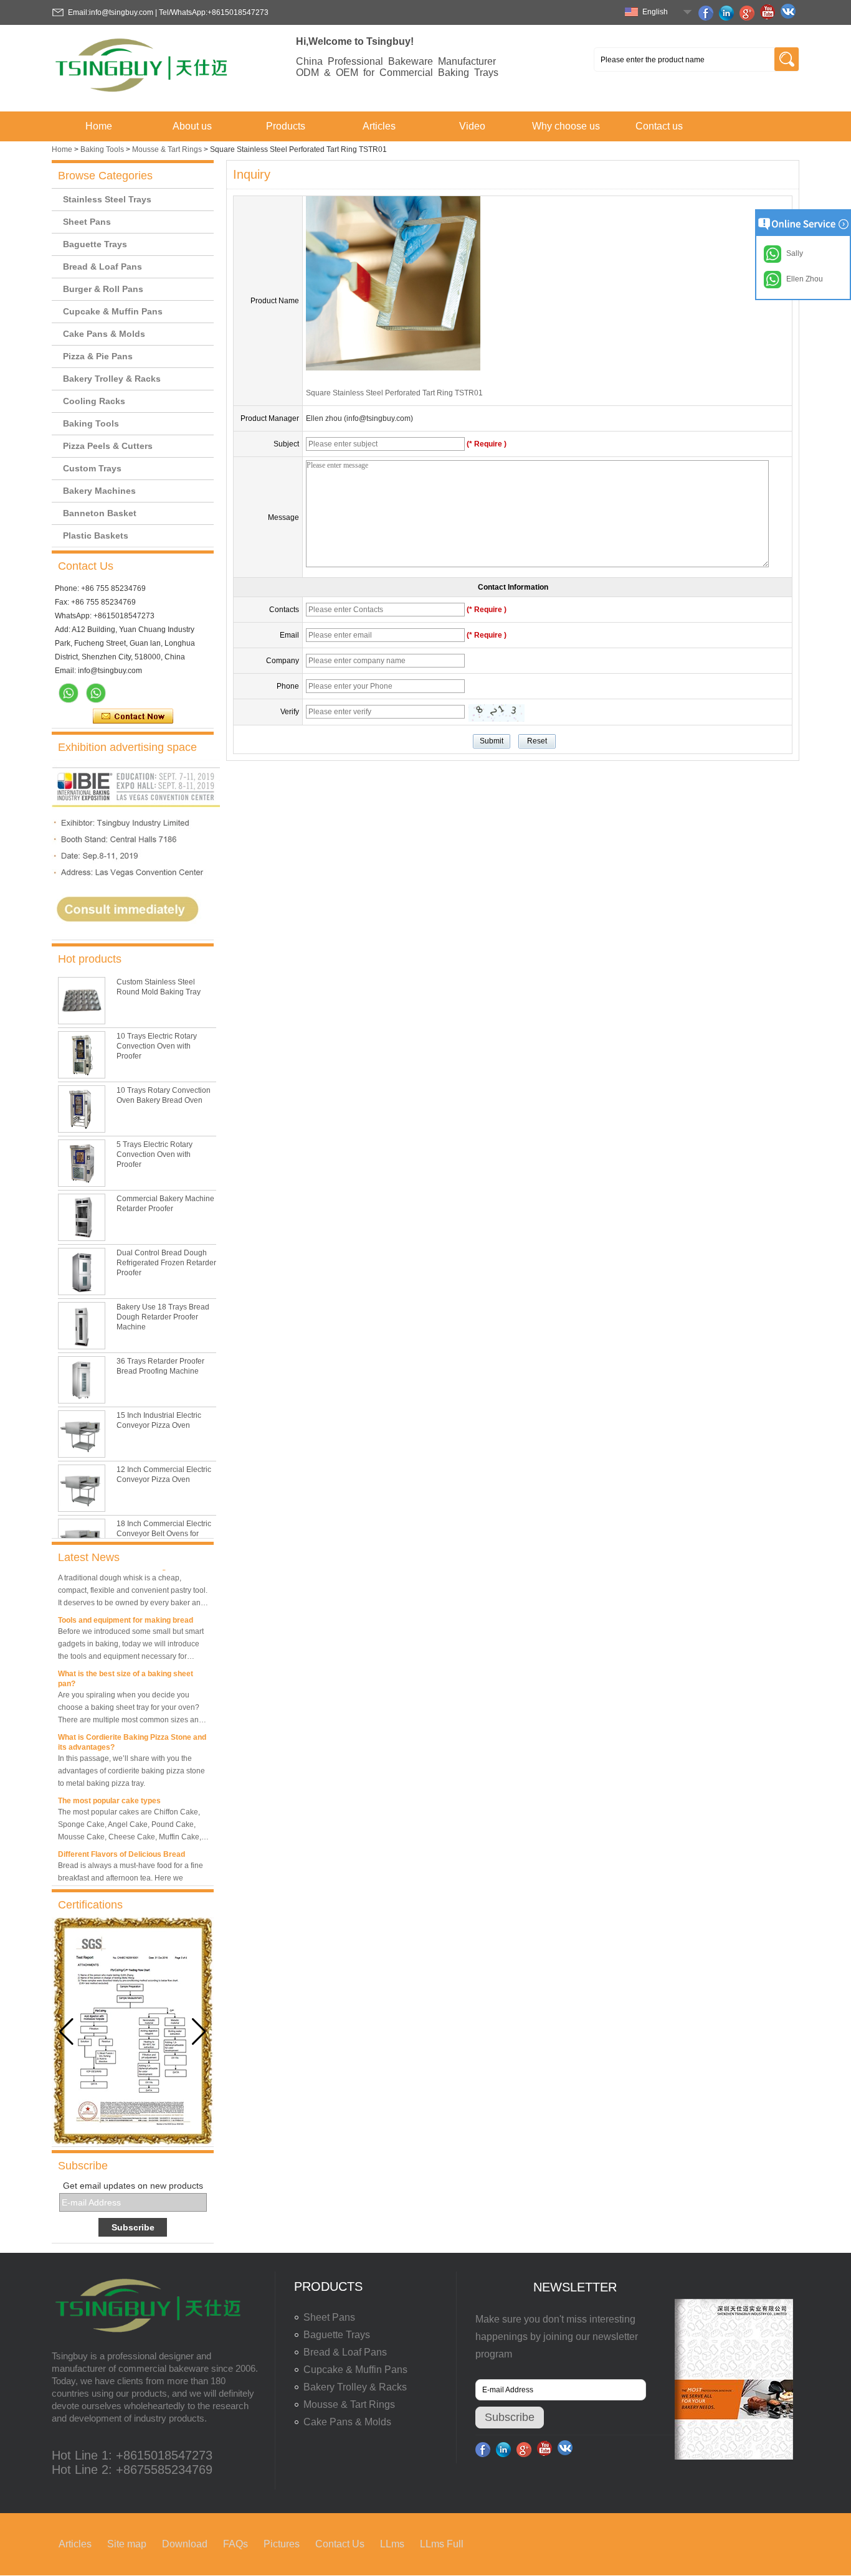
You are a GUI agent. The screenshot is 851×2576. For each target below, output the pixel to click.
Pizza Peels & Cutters (108, 446)
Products (286, 126)
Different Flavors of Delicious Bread (121, 1841)
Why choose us (566, 126)
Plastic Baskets (96, 535)
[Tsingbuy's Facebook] (708, 13)
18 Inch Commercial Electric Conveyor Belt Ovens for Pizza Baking (164, 1534)
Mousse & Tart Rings (167, 149)
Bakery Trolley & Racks (112, 379)
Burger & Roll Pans (103, 289)
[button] (199, 2032)
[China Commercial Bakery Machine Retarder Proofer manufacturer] (82, 1217)
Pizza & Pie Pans (98, 356)
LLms (392, 2544)
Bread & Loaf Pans (102, 267)
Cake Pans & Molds (104, 334)
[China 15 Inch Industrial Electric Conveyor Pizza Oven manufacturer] (82, 1434)
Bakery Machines (99, 491)
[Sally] (96, 693)
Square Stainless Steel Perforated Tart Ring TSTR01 (394, 393)
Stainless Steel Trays (107, 199)
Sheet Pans (87, 222)
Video (472, 126)
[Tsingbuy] (143, 96)
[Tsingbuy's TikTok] (790, 13)
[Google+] (749, 13)
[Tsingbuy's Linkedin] (728, 13)
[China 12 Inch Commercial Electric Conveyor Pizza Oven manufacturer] (82, 1488)
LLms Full (442, 2544)
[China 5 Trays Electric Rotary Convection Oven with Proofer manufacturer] (82, 1163)
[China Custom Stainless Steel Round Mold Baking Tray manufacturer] (82, 1001)
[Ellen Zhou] (69, 693)
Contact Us (340, 2544)
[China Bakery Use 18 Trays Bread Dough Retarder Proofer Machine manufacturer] (82, 1326)
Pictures (282, 2544)
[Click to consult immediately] (136, 935)
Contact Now (133, 717)
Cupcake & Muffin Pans (113, 311)
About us (192, 126)
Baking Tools (102, 149)
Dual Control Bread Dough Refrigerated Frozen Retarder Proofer (166, 1263)
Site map (127, 2544)
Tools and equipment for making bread (126, 1607)
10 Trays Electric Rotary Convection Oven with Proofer (157, 1046)
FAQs (235, 2544)
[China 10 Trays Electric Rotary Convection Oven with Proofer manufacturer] (82, 1055)
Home (99, 126)
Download (185, 2544)
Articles (379, 126)
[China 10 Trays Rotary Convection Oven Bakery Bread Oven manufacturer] (82, 1109)
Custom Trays (92, 468)
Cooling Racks (94, 401)
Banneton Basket (100, 513)
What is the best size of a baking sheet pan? (126, 1666)
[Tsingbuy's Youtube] (769, 13)
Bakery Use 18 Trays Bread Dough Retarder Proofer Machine (163, 1317)
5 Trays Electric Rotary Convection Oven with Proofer (155, 1154)
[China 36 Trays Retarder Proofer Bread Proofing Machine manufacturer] (82, 1380)
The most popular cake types (109, 1788)
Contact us (659, 126)
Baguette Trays (95, 244)
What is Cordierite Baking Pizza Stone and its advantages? (132, 1729)
